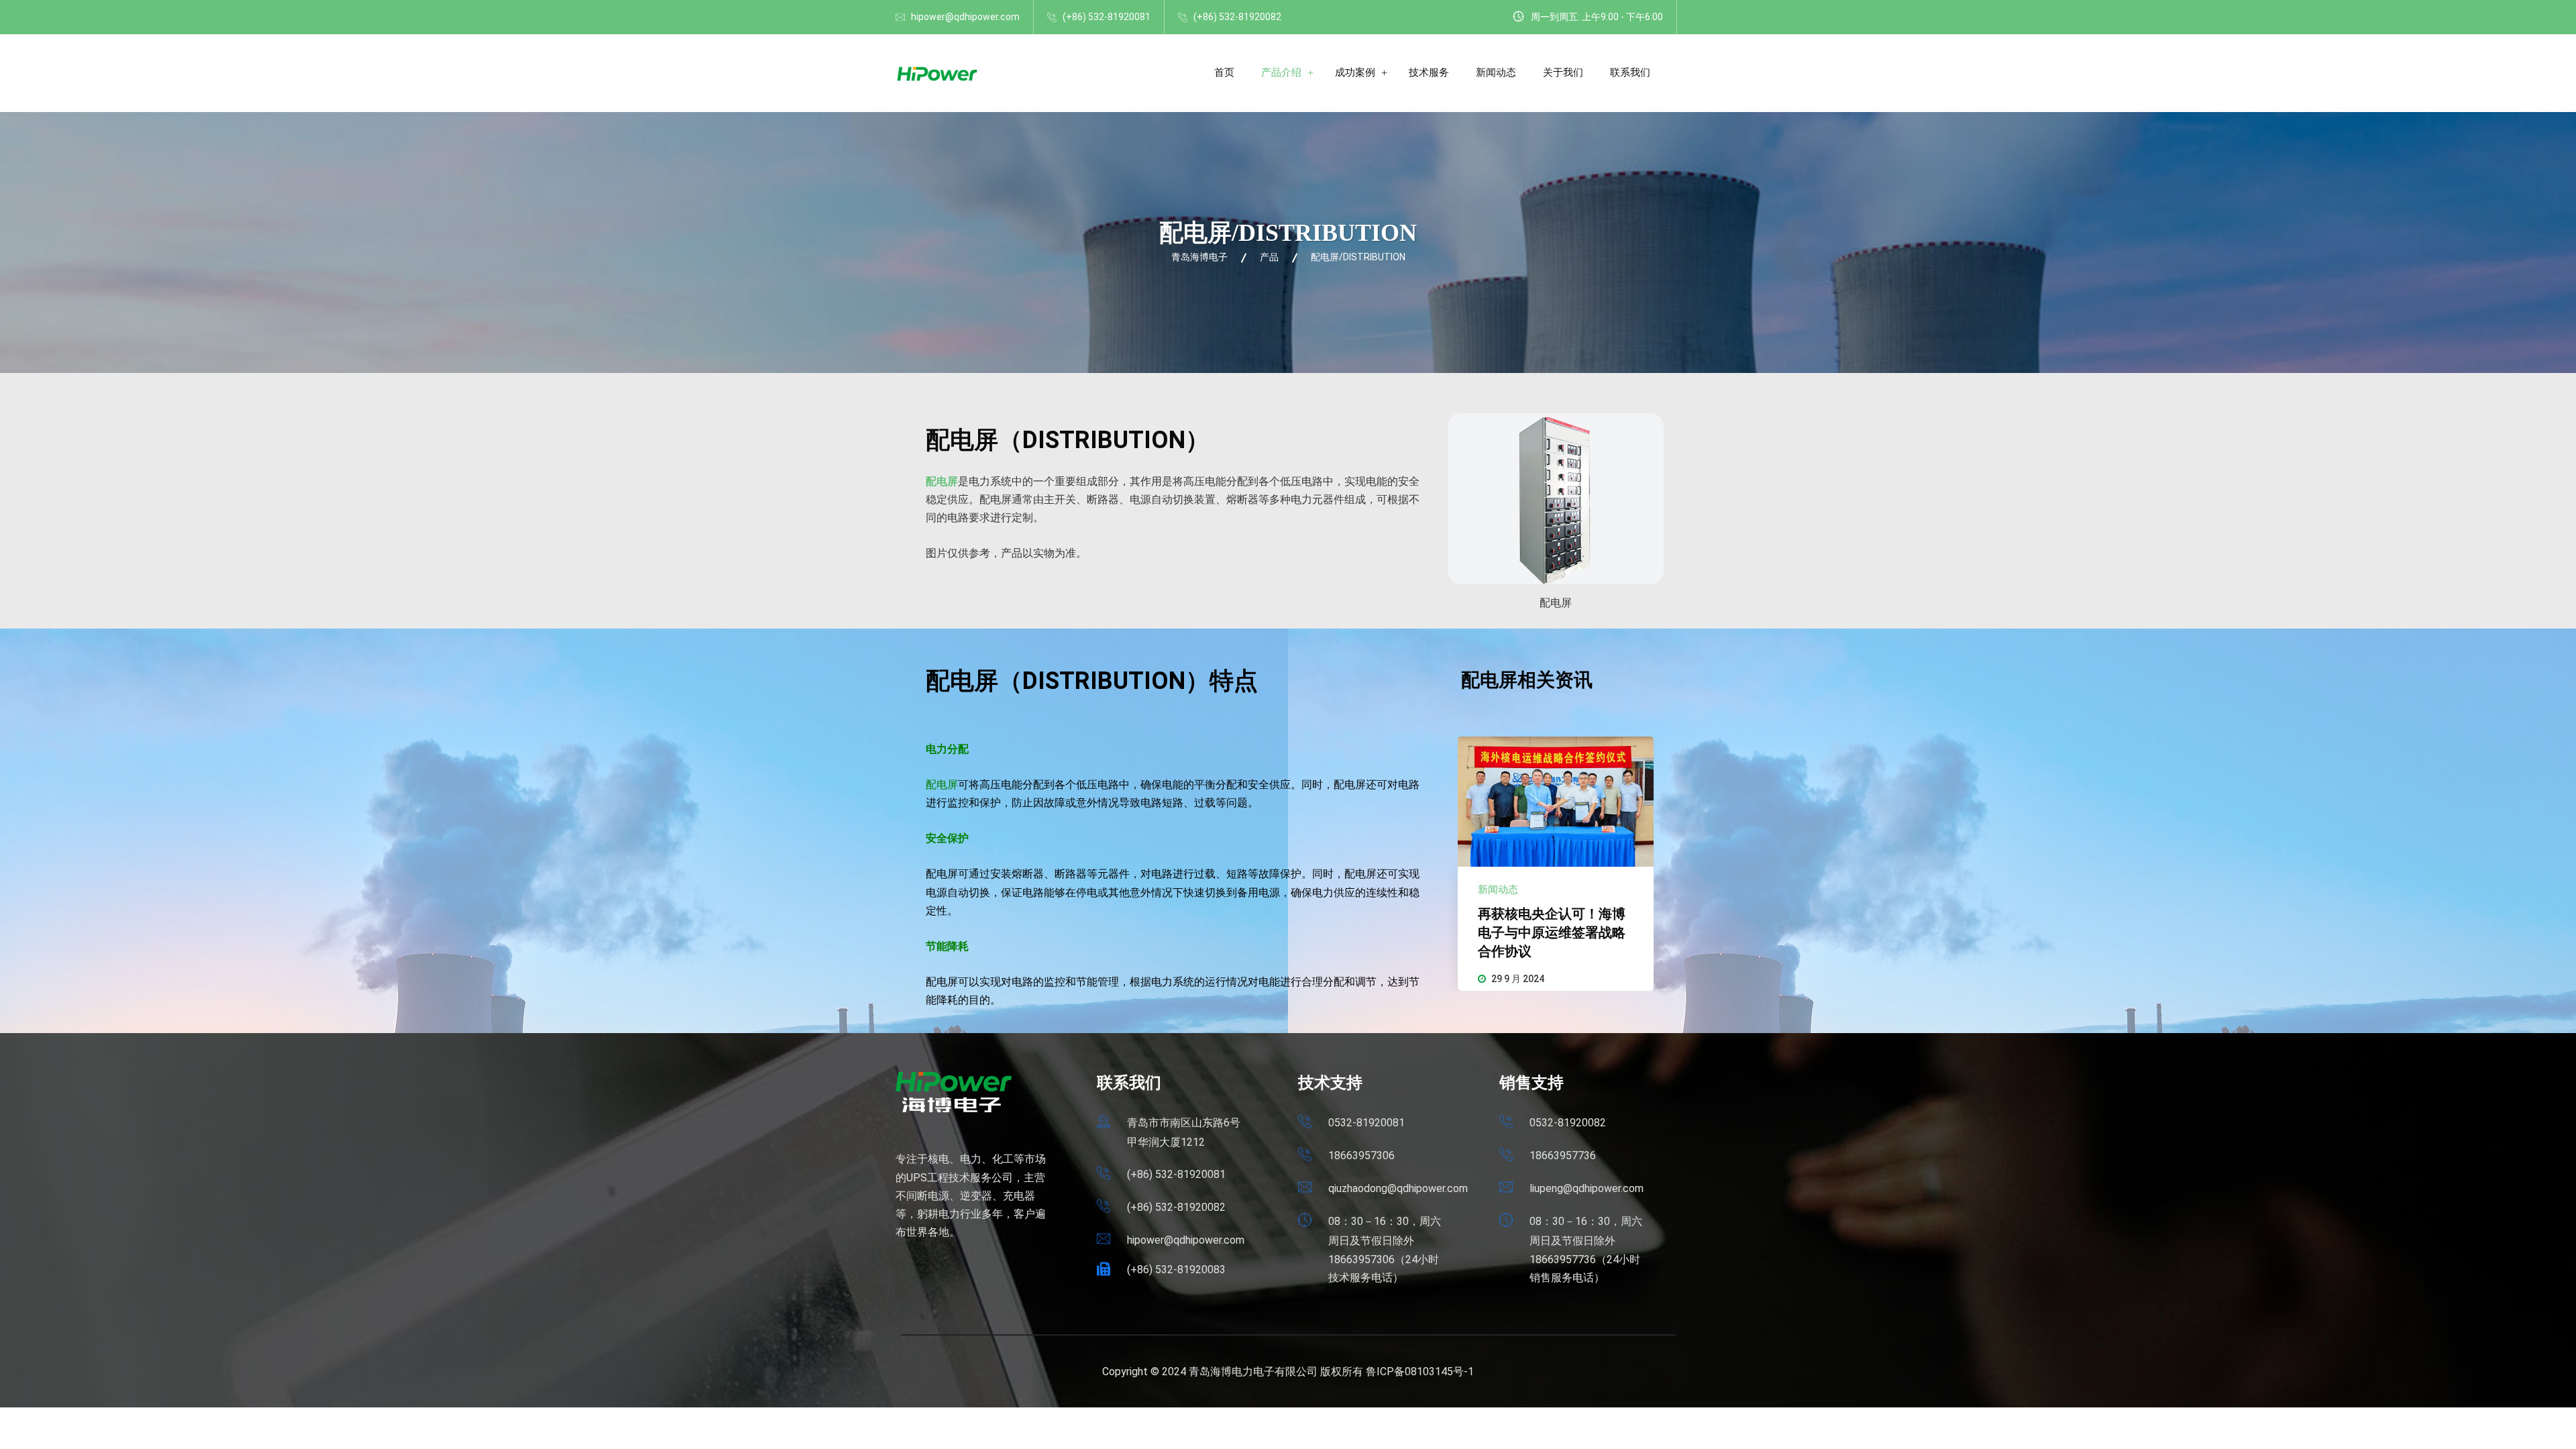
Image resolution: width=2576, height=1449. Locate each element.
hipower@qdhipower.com (965, 17)
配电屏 (942, 481)
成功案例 (1355, 72)
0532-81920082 (1568, 1123)
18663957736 (1563, 1156)
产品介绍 (1281, 72)
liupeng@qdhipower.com (1587, 1188)
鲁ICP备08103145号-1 (1420, 1372)
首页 (1224, 72)
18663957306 (1361, 1156)
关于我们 (1563, 72)
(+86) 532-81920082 (1237, 17)
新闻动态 (1496, 72)
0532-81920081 (1366, 1123)
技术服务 (1429, 72)
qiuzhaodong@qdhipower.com (1398, 1188)
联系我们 (1630, 72)
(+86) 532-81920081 (1107, 17)
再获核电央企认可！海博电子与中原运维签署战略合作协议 (1552, 932)
